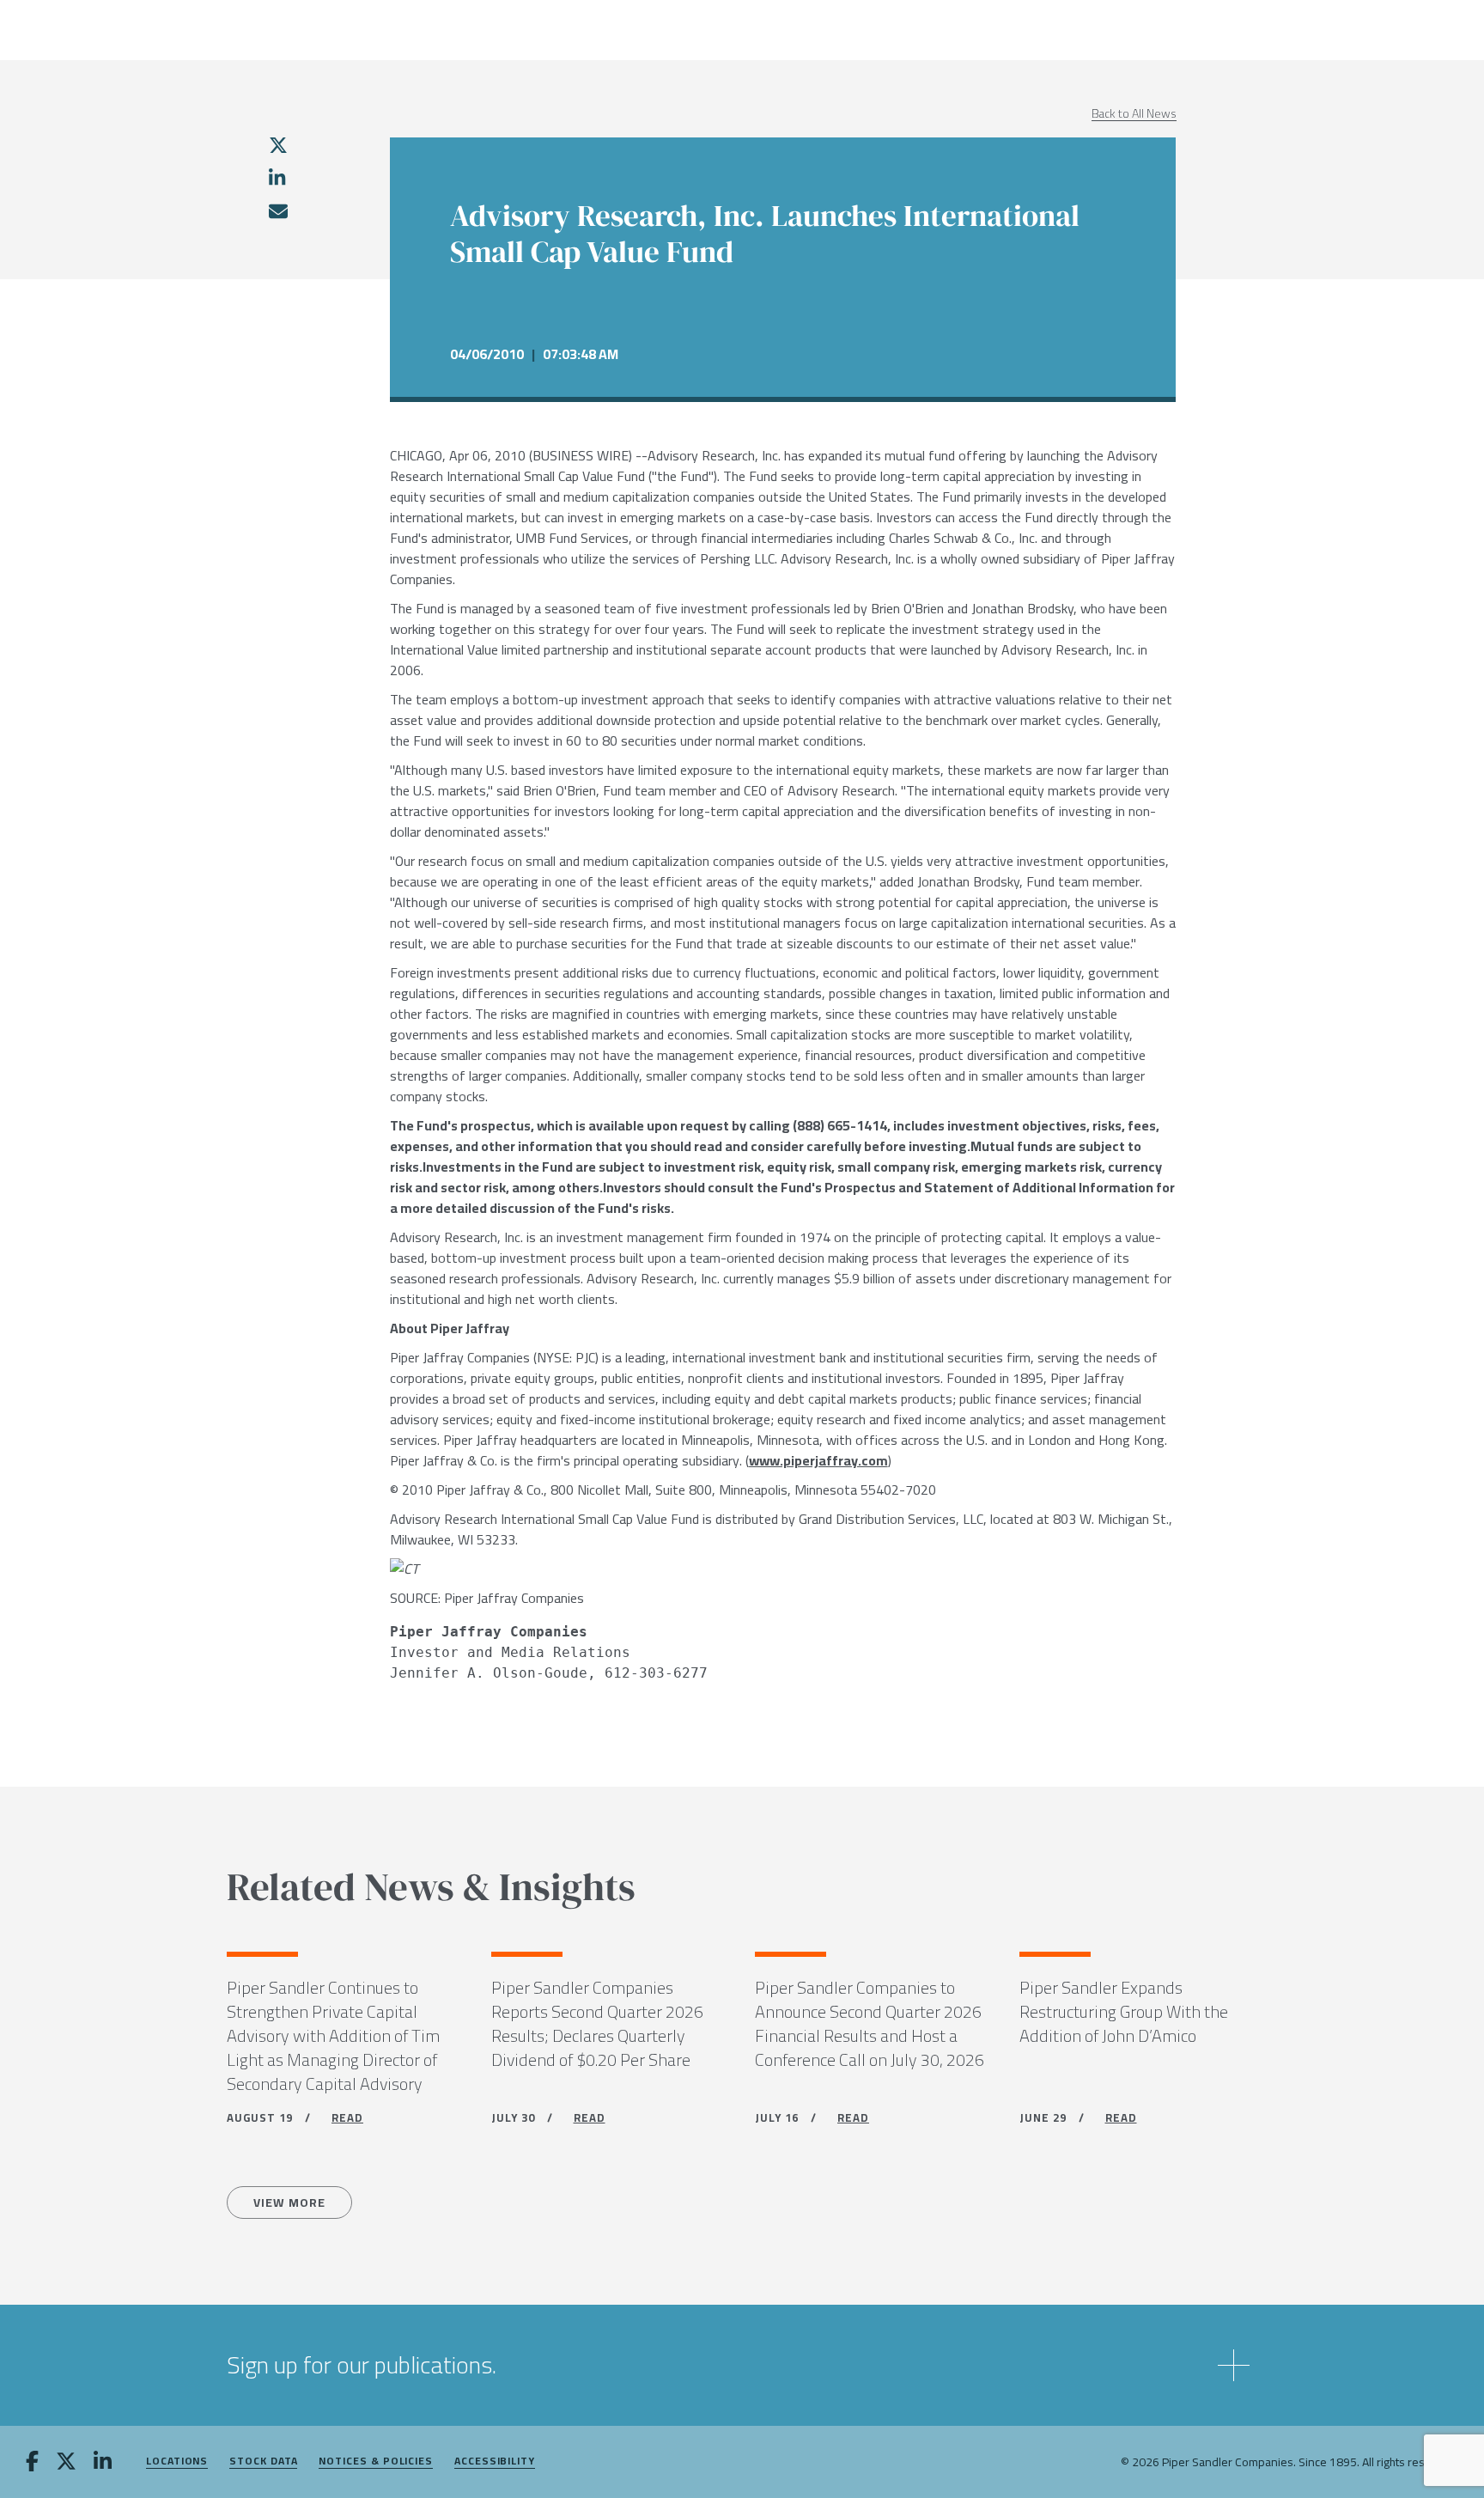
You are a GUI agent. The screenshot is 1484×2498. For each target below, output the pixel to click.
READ (347, 2117)
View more (289, 2203)
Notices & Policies (376, 2461)
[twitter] (278, 145)
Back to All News (1134, 113)
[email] (277, 211)
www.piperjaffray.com (818, 1460)
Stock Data (263, 2461)
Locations (177, 2461)
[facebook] (32, 2463)
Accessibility (495, 2461)
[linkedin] (277, 178)
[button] (742, 2365)
